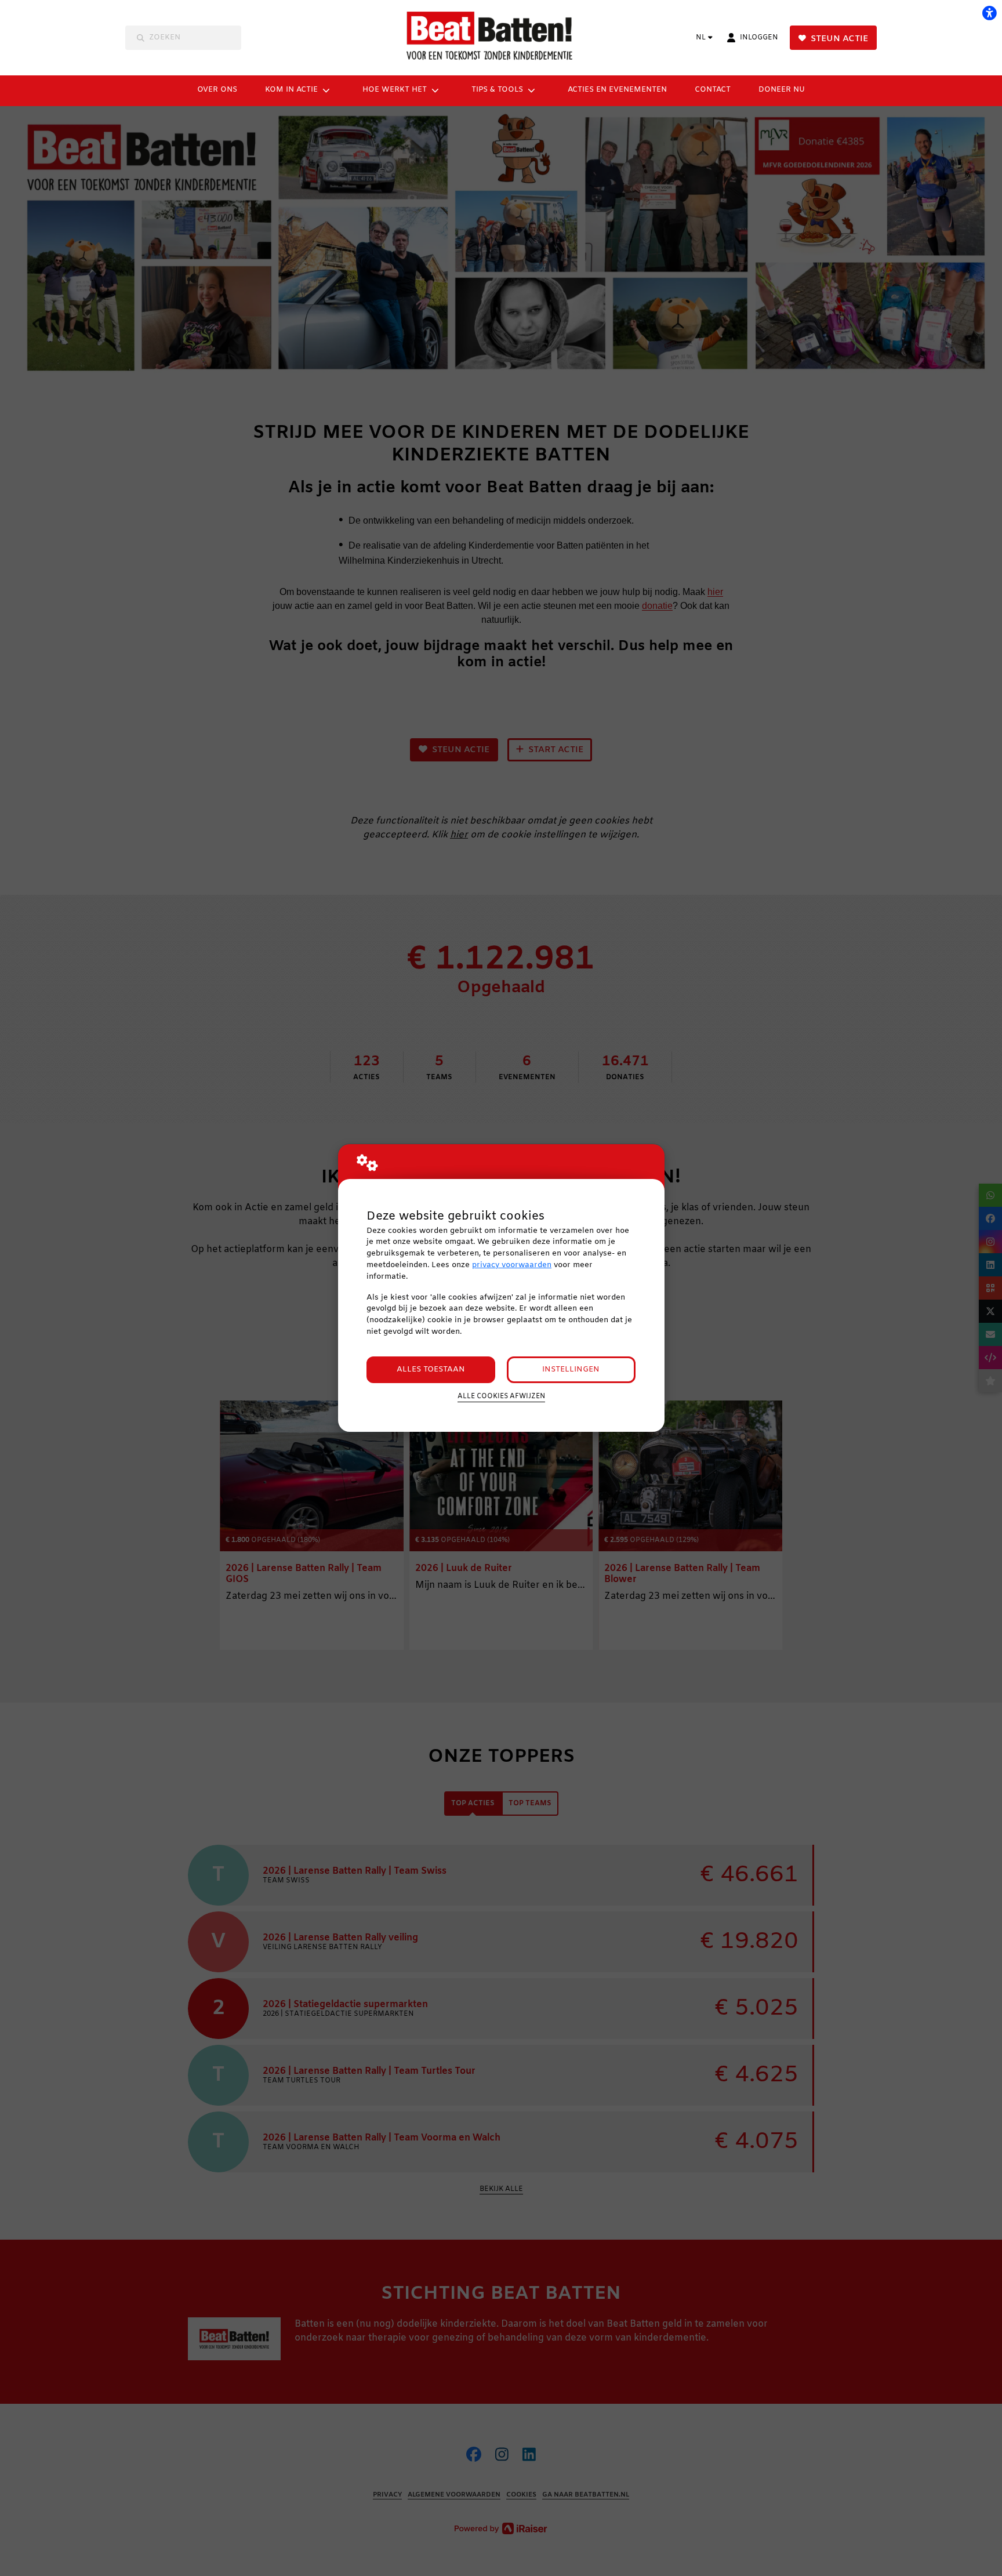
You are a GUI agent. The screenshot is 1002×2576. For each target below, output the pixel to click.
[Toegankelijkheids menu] (989, 13)
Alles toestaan (431, 1369)
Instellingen (571, 1369)
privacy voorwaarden (512, 1265)
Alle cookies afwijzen (501, 1396)
